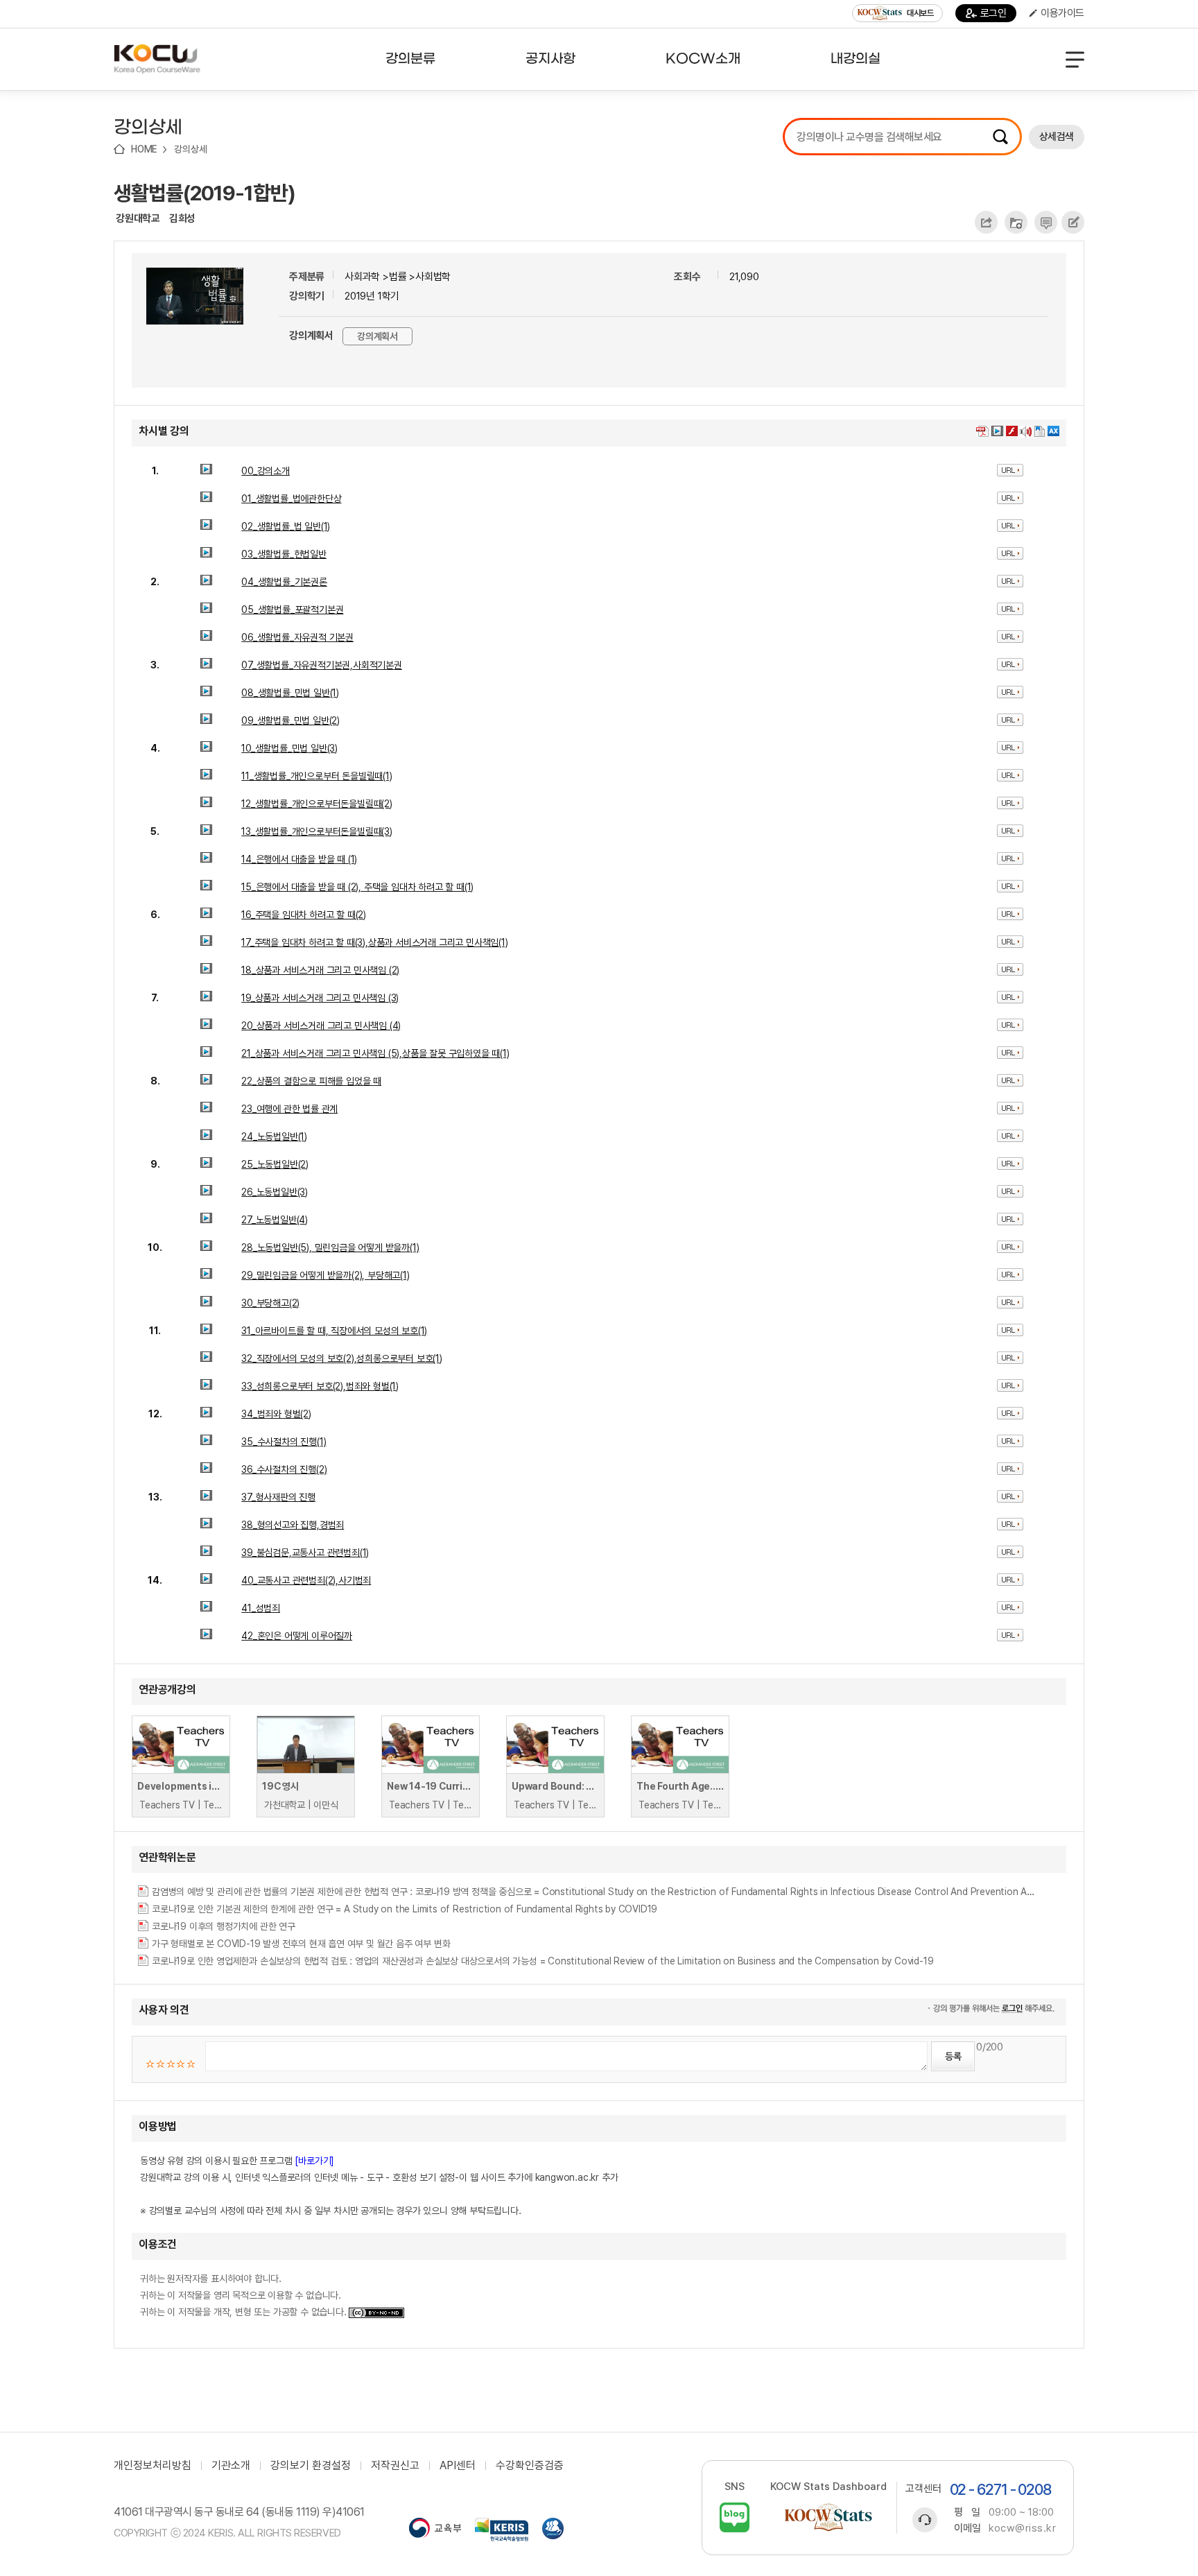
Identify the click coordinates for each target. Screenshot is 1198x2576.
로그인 (993, 13)
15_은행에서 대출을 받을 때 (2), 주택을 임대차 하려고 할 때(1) (357, 887)
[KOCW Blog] (735, 2517)
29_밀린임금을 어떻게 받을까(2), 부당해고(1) (325, 1275)
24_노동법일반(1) (274, 1136)
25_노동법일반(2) (275, 1164)
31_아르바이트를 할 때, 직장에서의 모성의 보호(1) (334, 1331)
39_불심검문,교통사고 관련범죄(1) (305, 1553)
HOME (144, 149)
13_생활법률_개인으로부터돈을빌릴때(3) (317, 831)
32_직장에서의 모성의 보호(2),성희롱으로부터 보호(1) (342, 1358)
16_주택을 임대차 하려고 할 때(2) (304, 915)
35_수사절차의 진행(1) (284, 1442)
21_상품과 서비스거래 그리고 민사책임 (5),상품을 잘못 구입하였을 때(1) (375, 1053)
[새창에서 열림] (435, 2530)
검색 (1000, 137)
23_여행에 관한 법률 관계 (289, 1109)
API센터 (458, 2466)
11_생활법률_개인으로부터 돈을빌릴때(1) (316, 776)
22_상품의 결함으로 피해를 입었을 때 (311, 1081)
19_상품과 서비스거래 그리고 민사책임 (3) (320, 998)
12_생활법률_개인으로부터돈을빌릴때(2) (317, 804)
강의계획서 (377, 336)
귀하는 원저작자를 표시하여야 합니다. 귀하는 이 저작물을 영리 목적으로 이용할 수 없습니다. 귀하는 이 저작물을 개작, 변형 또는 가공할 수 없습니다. (244, 2295)
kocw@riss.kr (1022, 2528)
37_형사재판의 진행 (278, 1497)
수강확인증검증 (530, 2466)
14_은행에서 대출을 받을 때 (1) (299, 859)
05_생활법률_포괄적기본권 (292, 610)
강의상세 (190, 149)
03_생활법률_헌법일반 (284, 554)
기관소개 (231, 2466)
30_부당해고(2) (270, 1303)
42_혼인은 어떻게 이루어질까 (297, 1636)
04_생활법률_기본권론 (284, 582)
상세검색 (1057, 137)
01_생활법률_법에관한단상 (291, 499)
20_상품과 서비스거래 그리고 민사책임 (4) (321, 1026)
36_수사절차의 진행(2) (284, 1469)
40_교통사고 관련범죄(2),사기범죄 (306, 1580)
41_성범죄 (261, 1608)
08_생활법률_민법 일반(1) (290, 693)
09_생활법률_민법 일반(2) (290, 720)
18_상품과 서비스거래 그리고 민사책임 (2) (320, 970)
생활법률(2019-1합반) (205, 193)
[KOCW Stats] (828, 2517)
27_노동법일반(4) (275, 1220)
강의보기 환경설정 (311, 2466)
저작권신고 (395, 2466)
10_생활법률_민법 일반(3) (289, 748)
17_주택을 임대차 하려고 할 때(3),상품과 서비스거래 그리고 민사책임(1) (374, 942)
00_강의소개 (266, 471)
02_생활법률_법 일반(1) (286, 526)
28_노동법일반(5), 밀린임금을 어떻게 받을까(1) (330, 1247)
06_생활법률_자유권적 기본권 (297, 637)
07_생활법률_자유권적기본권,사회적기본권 (322, 665)
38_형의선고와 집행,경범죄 (293, 1525)
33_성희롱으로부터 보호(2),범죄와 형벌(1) (320, 1386)
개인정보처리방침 (153, 2466)
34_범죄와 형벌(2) (276, 1414)
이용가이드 (1062, 13)
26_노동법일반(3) (275, 1192)
